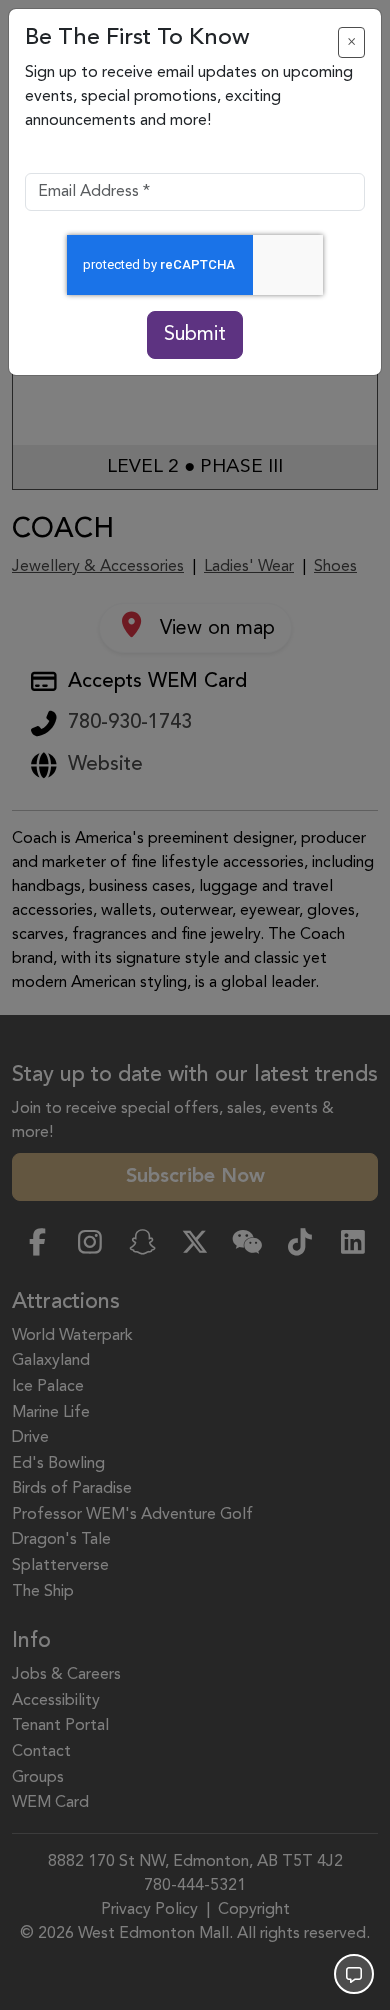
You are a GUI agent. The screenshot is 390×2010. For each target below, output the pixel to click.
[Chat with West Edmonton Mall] (354, 1974)
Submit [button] (195, 335)
